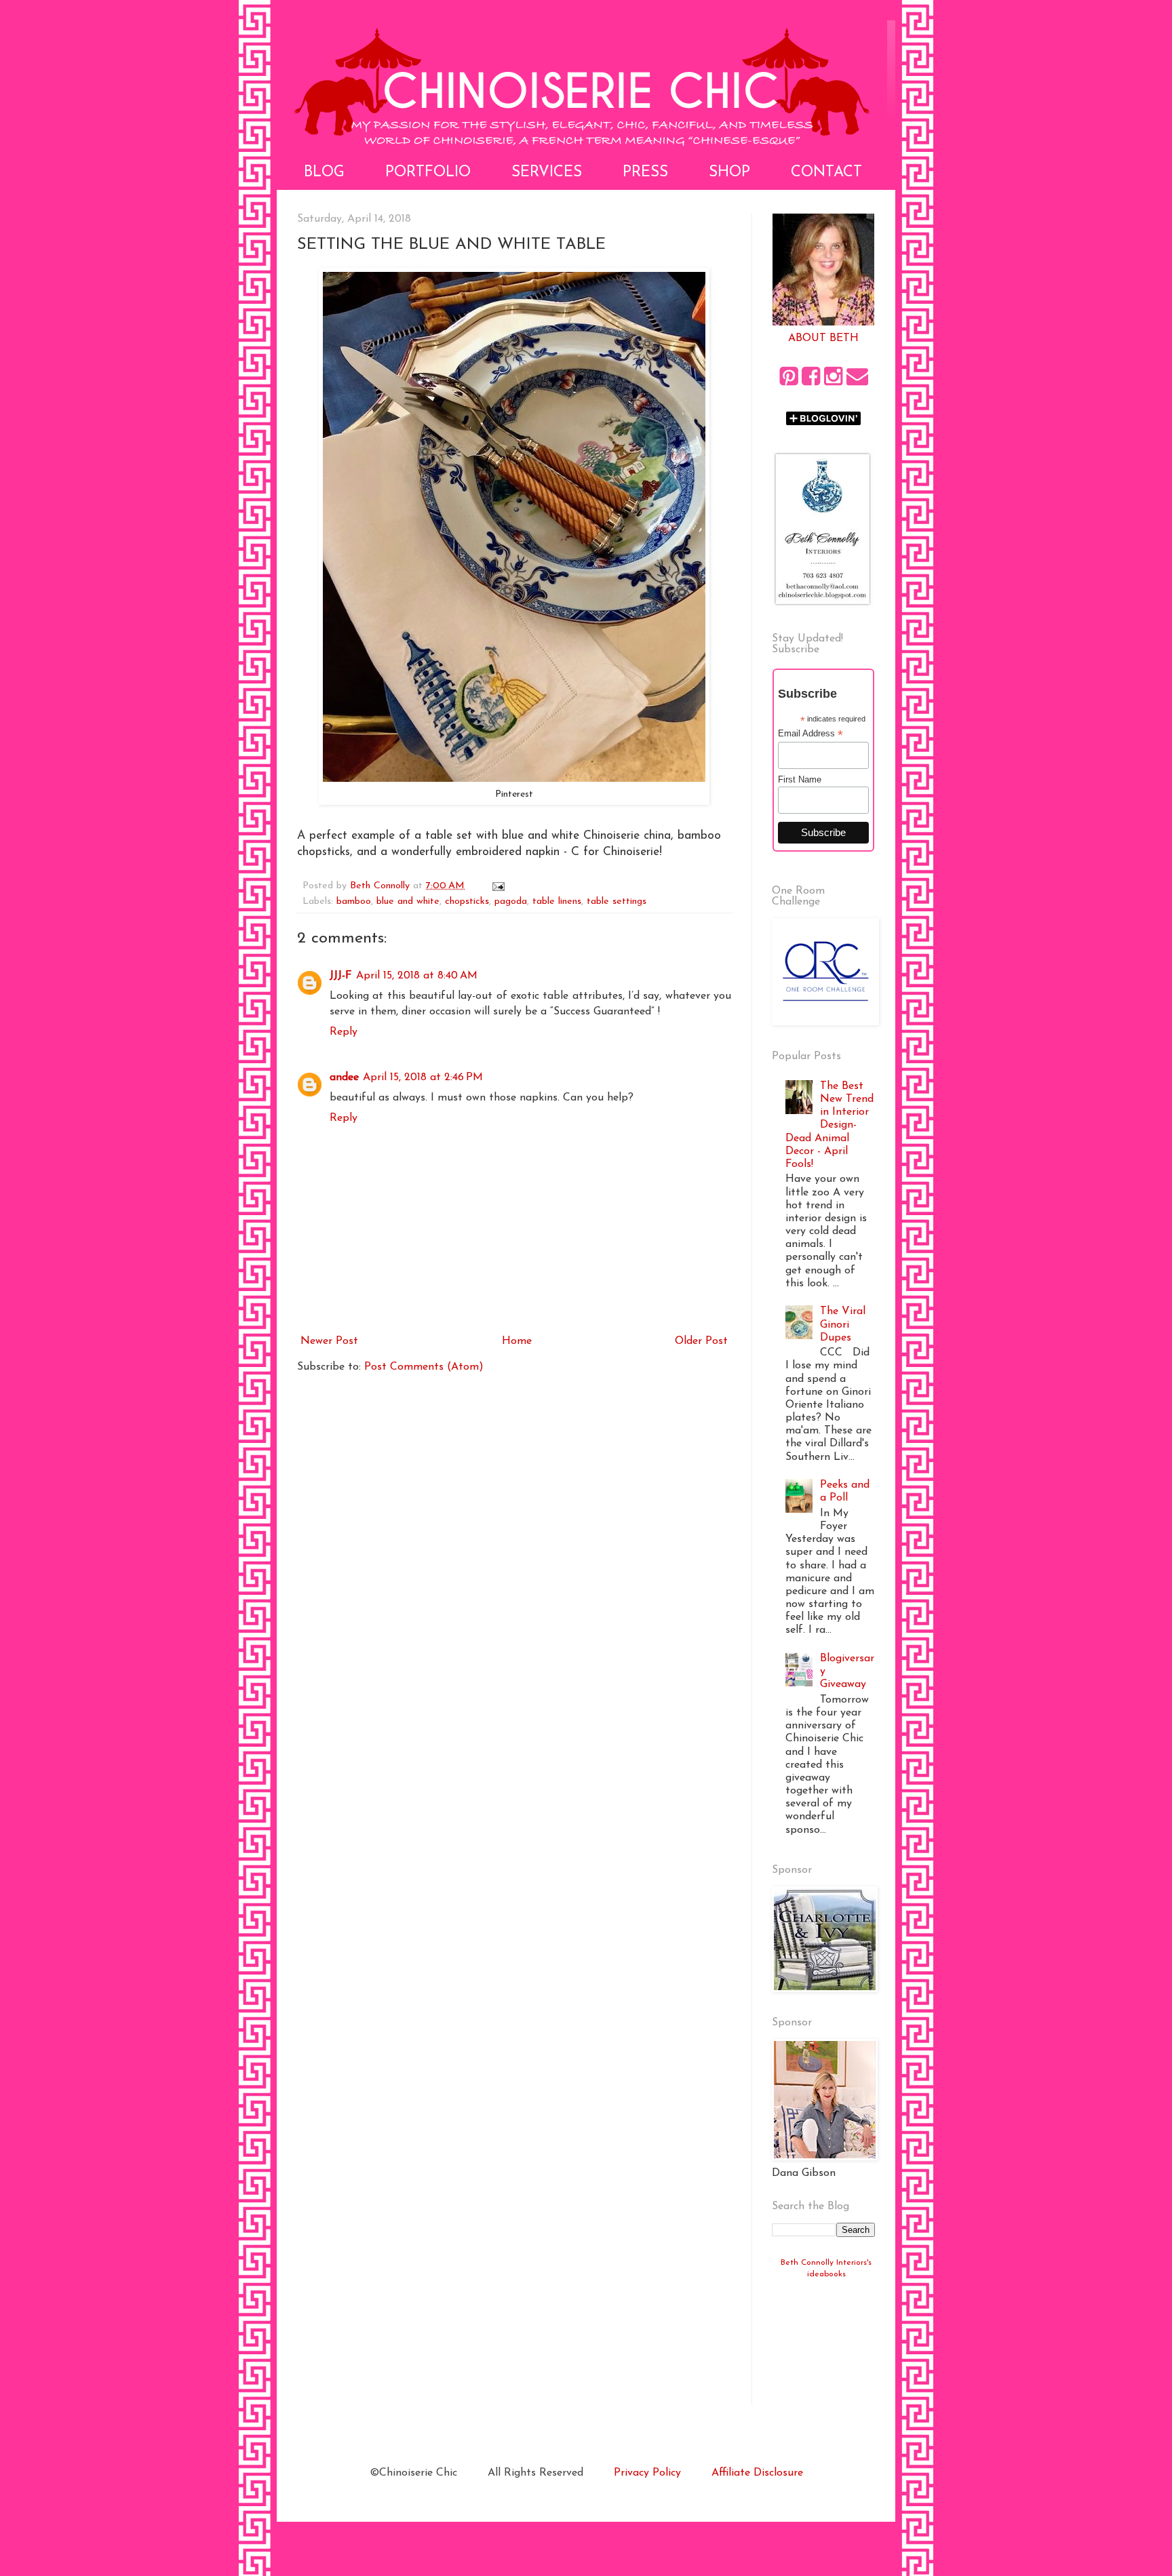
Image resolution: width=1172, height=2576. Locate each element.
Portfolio (428, 173)
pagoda (511, 901)
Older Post (701, 1341)
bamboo (354, 901)
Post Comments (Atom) (424, 1367)
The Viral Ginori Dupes (843, 1324)
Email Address (810, 734)
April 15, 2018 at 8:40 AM (417, 976)
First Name (800, 779)
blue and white (408, 901)
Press (645, 173)
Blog (324, 173)
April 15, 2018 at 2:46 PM (423, 1077)
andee (344, 1077)
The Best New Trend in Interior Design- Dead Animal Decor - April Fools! (829, 1125)
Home (517, 1341)
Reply (344, 1032)
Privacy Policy (647, 2473)
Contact (826, 173)
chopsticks (467, 901)
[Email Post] (498, 886)
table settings (617, 901)
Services (547, 173)
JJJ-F (341, 976)
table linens (557, 901)
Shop (729, 173)
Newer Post (329, 1341)
